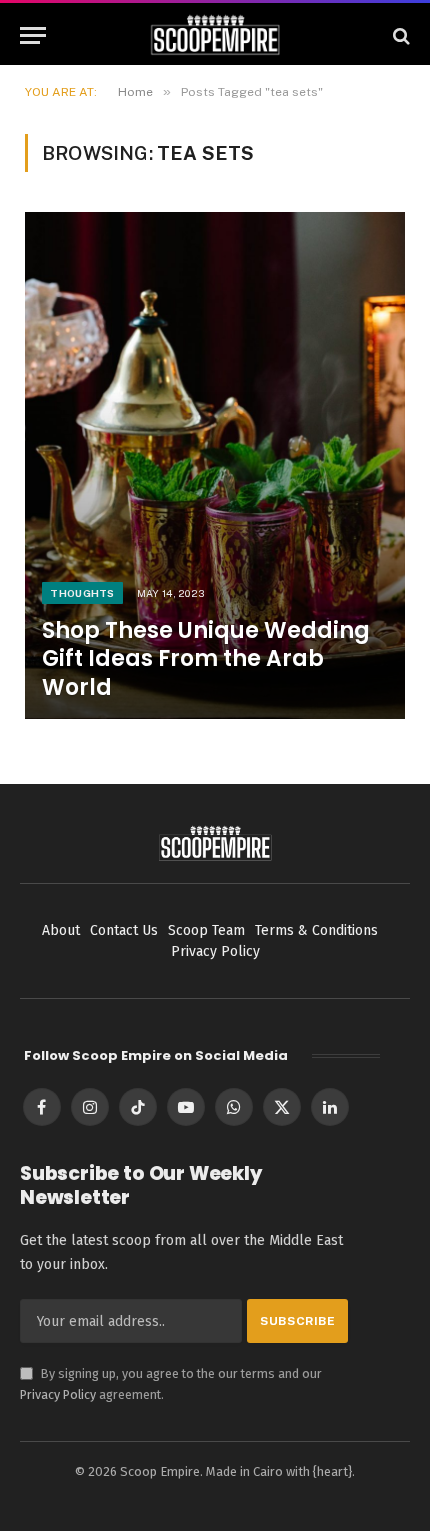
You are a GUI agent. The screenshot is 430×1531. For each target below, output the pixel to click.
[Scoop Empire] (215, 35)
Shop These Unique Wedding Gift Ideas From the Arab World (206, 658)
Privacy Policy (58, 1394)
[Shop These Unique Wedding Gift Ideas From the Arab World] (215, 465)
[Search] (399, 35)
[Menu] (33, 35)
